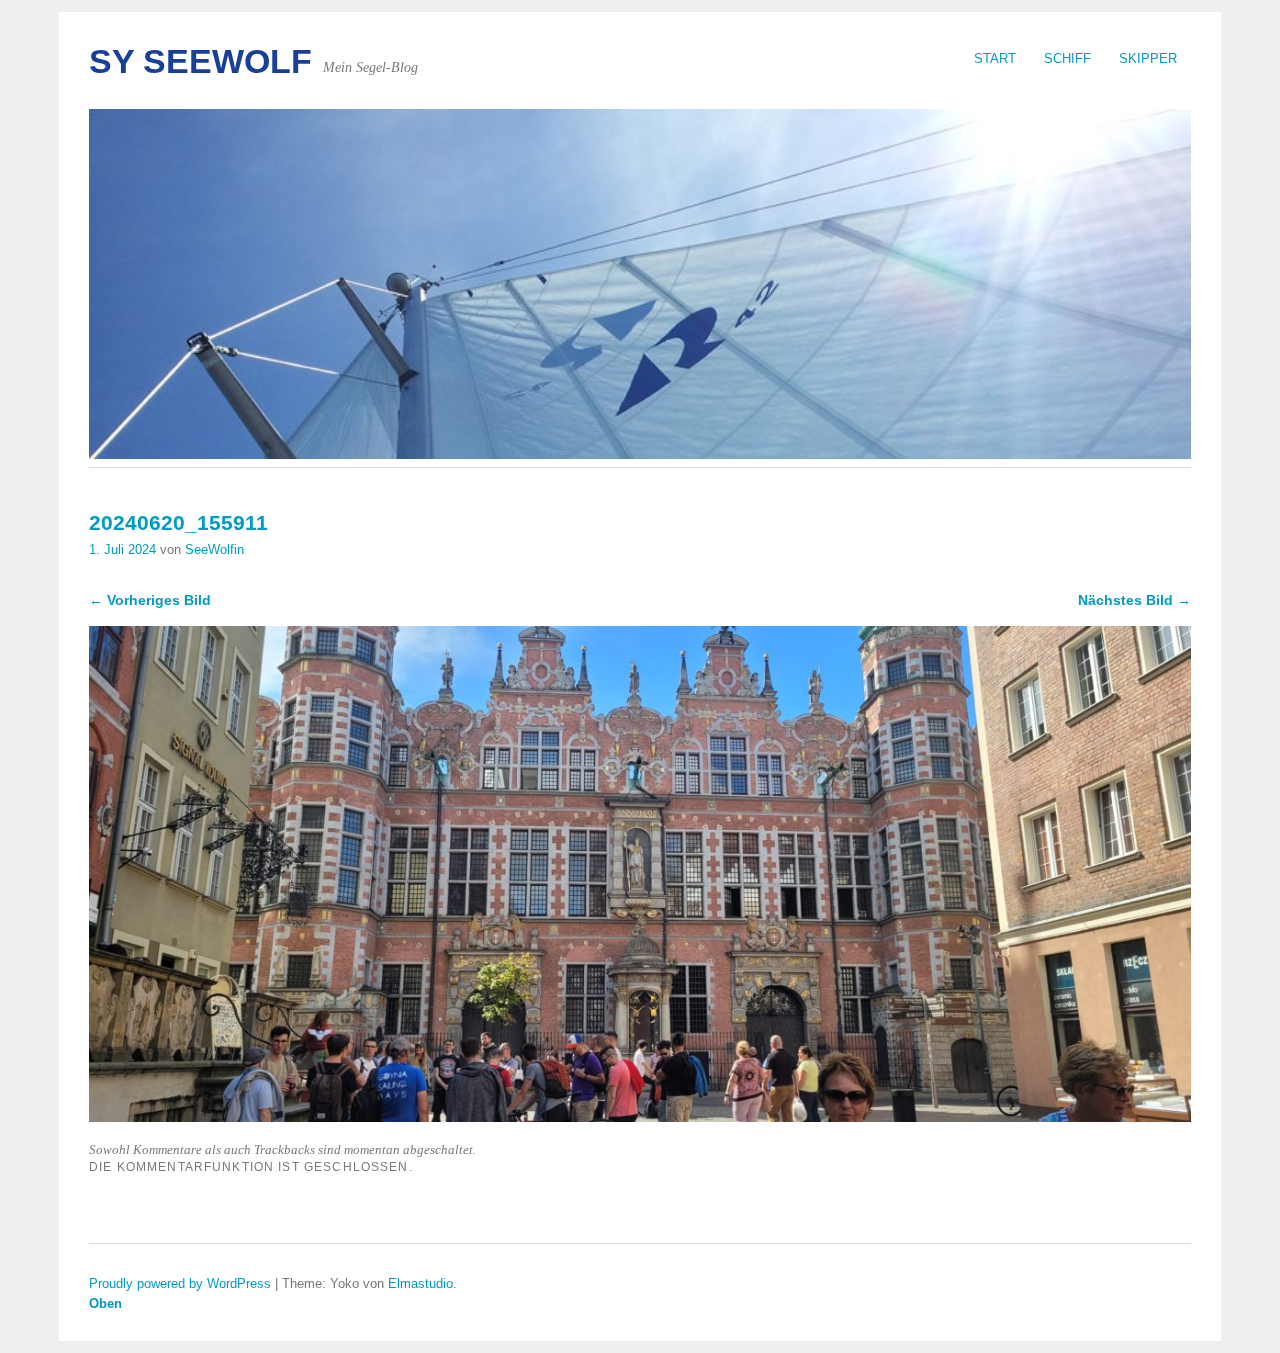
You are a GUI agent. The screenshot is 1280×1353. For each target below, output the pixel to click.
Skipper (1148, 58)
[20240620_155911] (640, 1116)
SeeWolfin (214, 549)
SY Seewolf (200, 61)
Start (995, 58)
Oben (105, 1303)
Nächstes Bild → (1134, 600)
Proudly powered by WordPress (180, 1283)
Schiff (1067, 58)
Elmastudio (420, 1283)
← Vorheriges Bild (150, 600)
